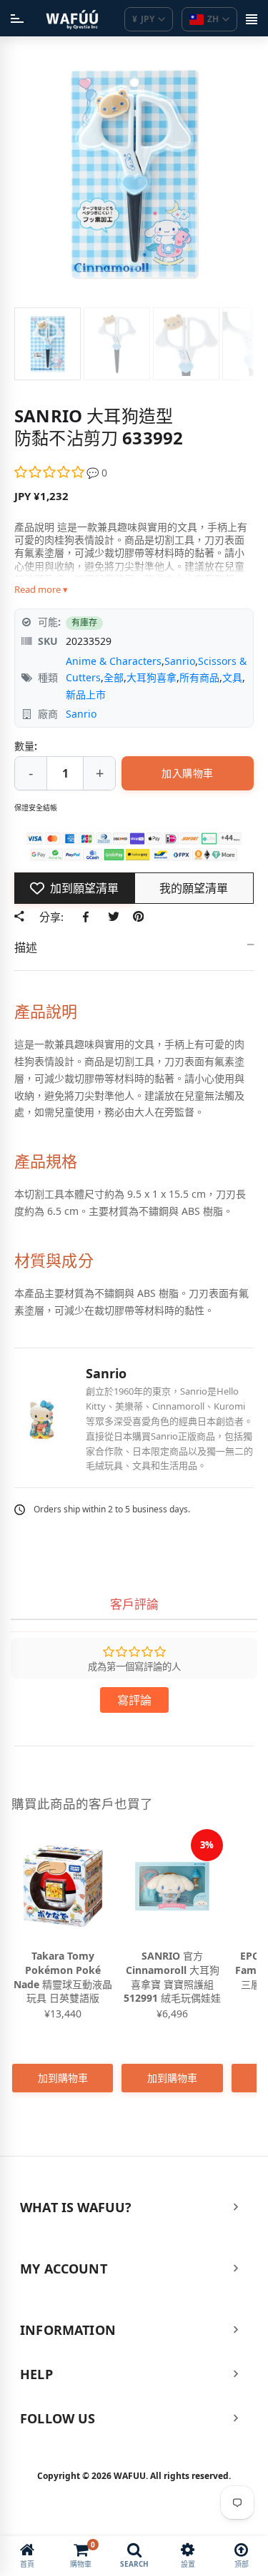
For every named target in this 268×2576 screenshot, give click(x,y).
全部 (114, 677)
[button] (50, 473)
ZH (213, 19)
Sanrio (180, 661)
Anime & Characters (114, 661)
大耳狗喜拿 (152, 677)
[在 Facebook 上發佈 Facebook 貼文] (88, 917)
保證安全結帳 (36, 808)
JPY (143, 19)
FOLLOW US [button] (58, 2418)
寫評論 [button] (134, 1700)
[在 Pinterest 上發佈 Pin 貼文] (138, 917)
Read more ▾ (41, 589)
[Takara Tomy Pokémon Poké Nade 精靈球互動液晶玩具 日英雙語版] (63, 1886)
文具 (232, 677)
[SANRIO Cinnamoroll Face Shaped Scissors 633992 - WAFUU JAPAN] (48, 344)
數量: (26, 746)
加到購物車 (63, 2078)
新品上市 (86, 694)
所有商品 (199, 677)
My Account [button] (64, 2269)
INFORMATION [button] (68, 2330)
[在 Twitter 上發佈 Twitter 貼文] (113, 917)
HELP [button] (36, 2374)
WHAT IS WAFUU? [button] (76, 2207)
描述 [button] (26, 947)
